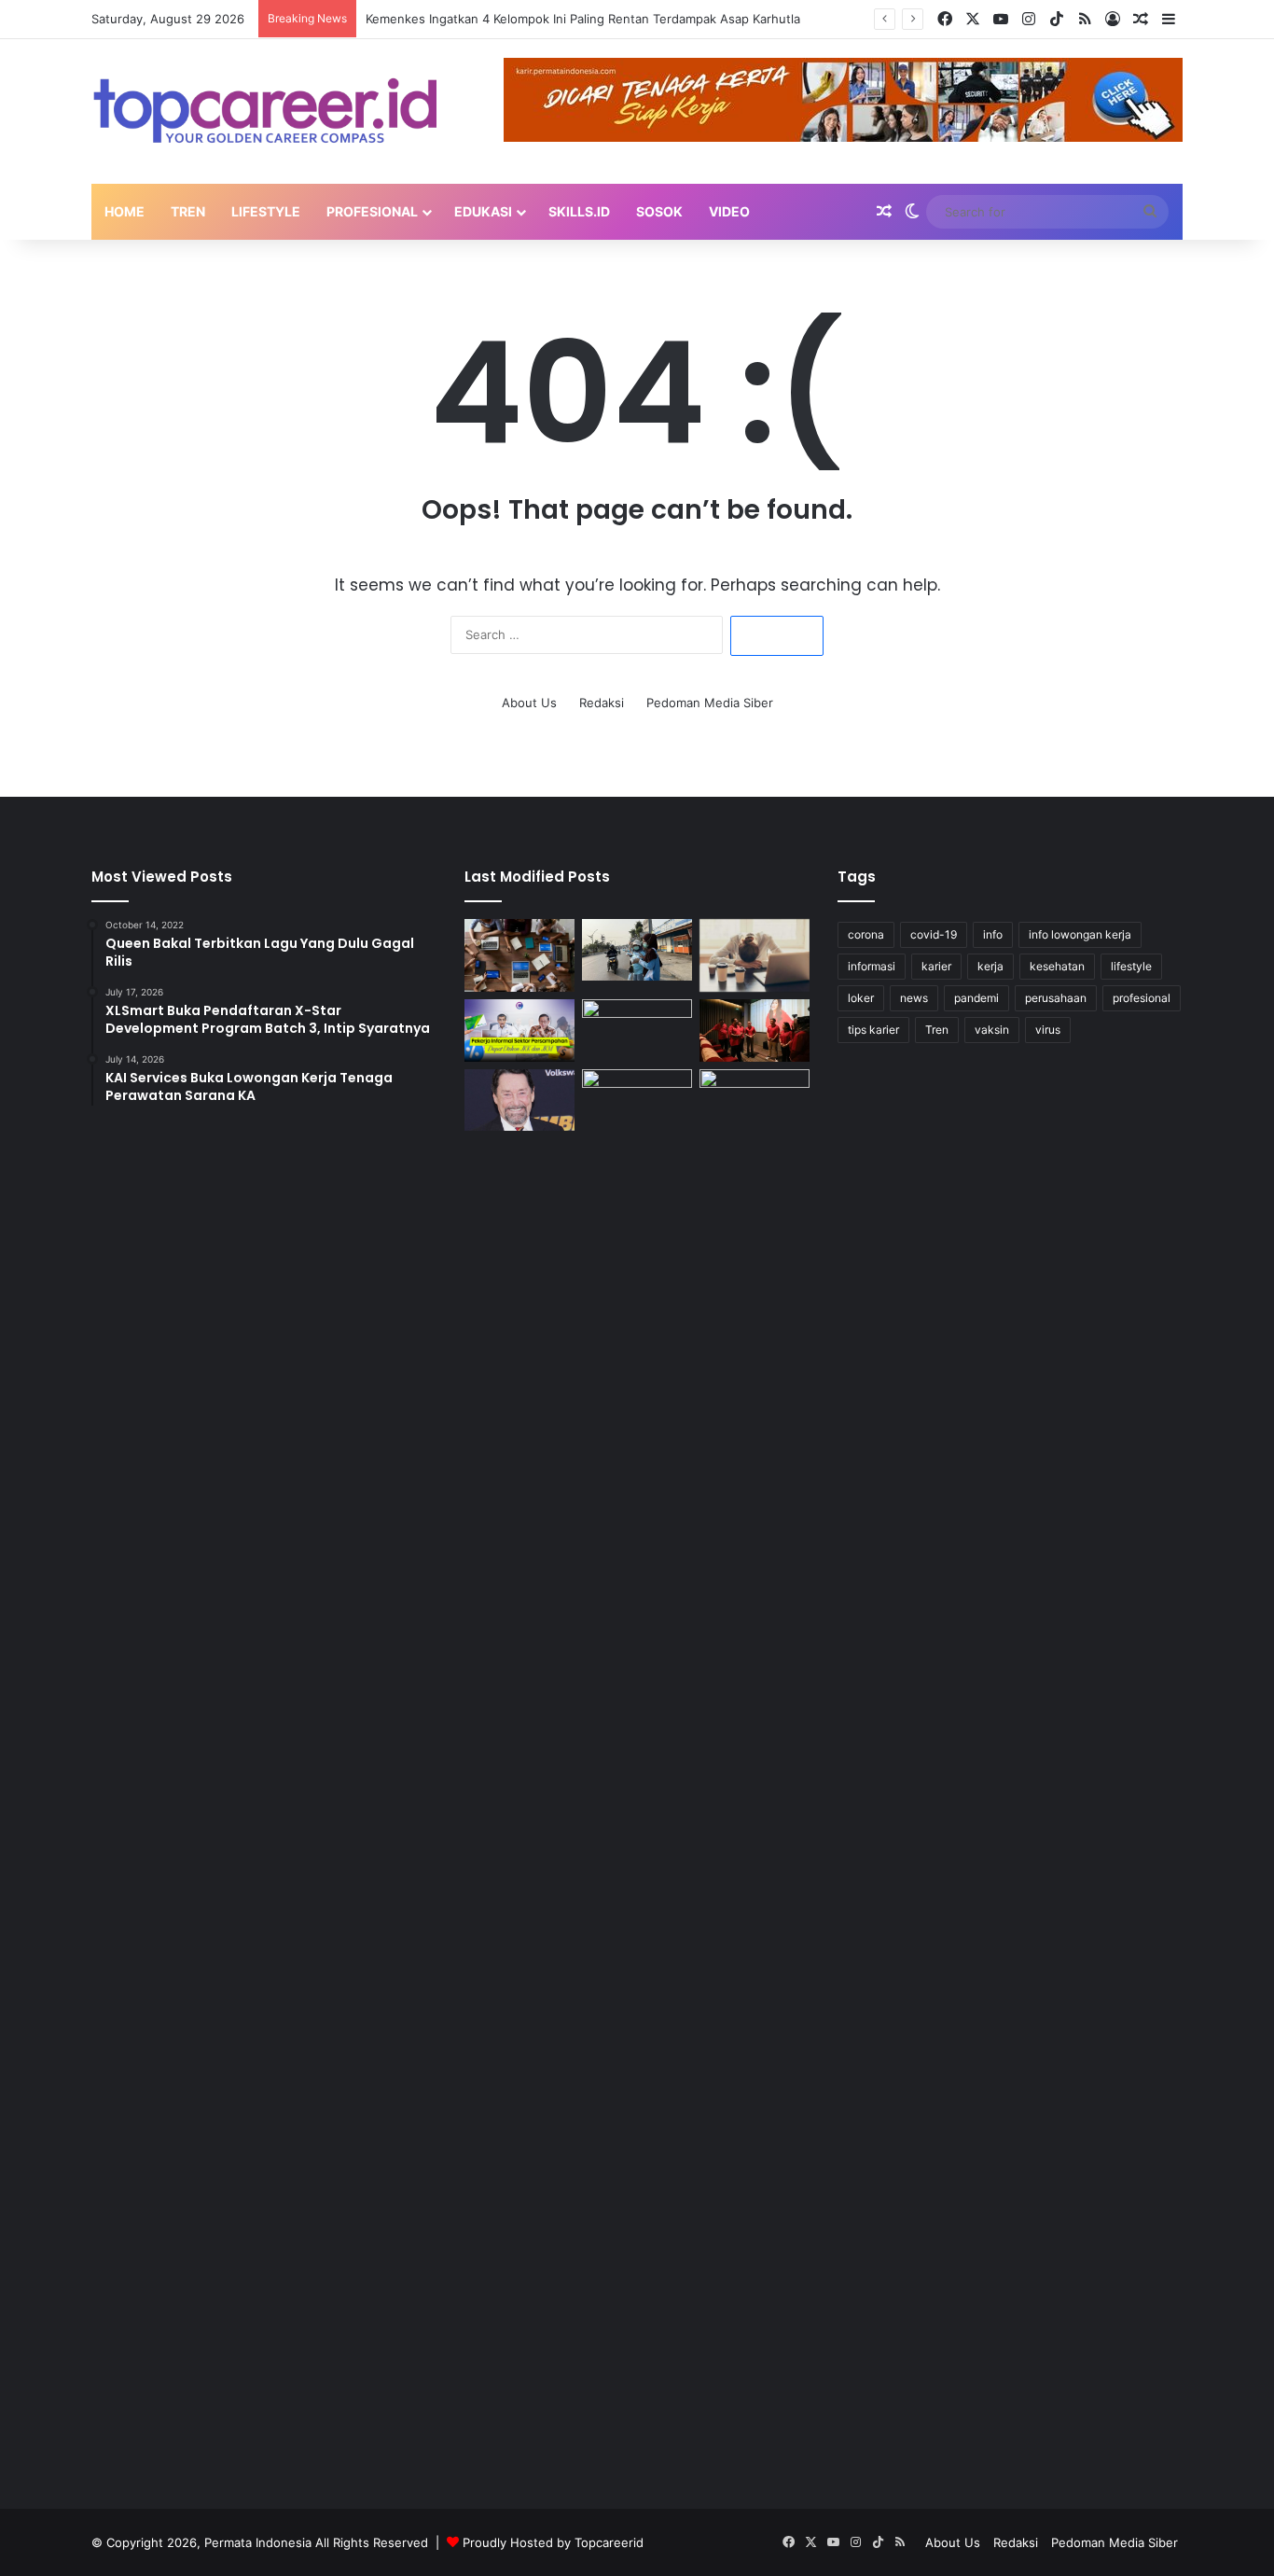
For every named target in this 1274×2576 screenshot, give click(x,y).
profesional (1142, 998)
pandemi (976, 998)
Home (125, 211)
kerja (990, 966)
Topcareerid (609, 2542)
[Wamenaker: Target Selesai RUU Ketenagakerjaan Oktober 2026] (755, 1100)
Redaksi (602, 703)
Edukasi (483, 211)
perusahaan (1056, 998)
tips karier (873, 1030)
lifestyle (1131, 966)
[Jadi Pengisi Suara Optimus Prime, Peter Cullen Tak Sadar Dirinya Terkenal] (519, 1100)
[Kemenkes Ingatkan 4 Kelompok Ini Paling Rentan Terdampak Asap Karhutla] (637, 950)
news (914, 998)
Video (729, 211)
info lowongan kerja (1080, 934)
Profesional (372, 211)
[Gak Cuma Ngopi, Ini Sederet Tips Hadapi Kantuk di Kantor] (755, 956)
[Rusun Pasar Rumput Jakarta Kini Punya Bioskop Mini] (755, 1030)
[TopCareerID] (264, 111)
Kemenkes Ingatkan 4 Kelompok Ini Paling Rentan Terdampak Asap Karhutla (583, 19)
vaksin (992, 1030)
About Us (529, 703)
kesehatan (1057, 966)
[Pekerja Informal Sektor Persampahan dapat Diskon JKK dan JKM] (519, 1030)
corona (866, 934)
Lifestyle (266, 211)
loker (861, 998)
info (993, 934)
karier (936, 966)
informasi (872, 966)
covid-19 (934, 934)
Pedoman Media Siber (710, 703)
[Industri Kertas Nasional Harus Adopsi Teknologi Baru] (637, 1030)
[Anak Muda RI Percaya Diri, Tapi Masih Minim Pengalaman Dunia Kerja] (519, 956)
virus (1048, 1030)
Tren (188, 211)
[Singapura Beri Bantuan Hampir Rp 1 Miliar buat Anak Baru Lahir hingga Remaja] (637, 1769)
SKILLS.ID (579, 211)
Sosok (659, 211)
